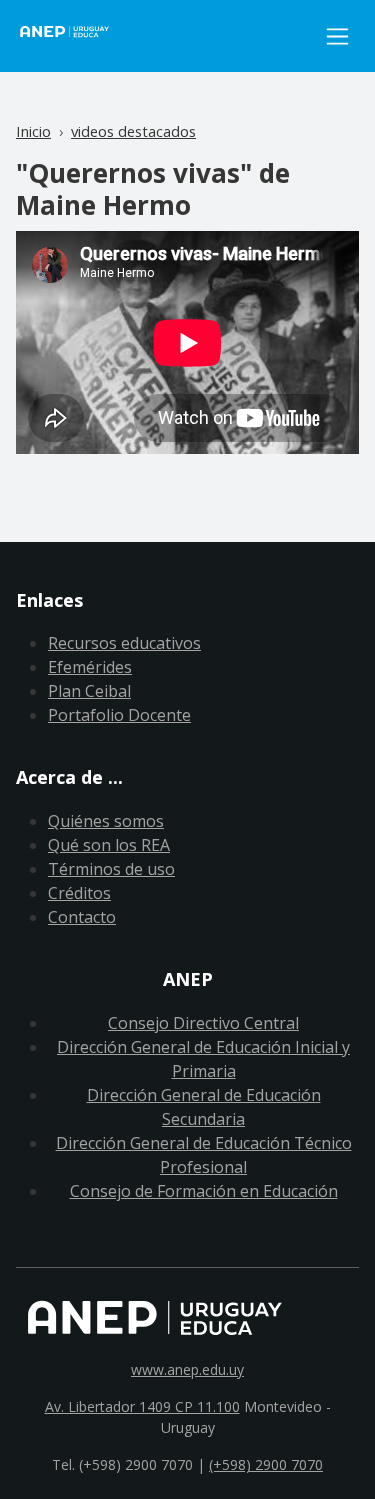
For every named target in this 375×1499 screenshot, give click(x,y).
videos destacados (133, 131)
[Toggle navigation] (337, 36)
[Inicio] (166, 36)
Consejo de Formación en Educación (204, 1191)
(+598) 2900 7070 (266, 1464)
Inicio (33, 131)
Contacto (82, 917)
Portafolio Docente (119, 715)
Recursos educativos (124, 643)
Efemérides (90, 667)
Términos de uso (111, 869)
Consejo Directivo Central (203, 1023)
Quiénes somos (106, 821)
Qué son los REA (109, 845)
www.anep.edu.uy (187, 1369)
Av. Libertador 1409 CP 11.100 (142, 1406)
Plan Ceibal (89, 691)
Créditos (79, 893)
